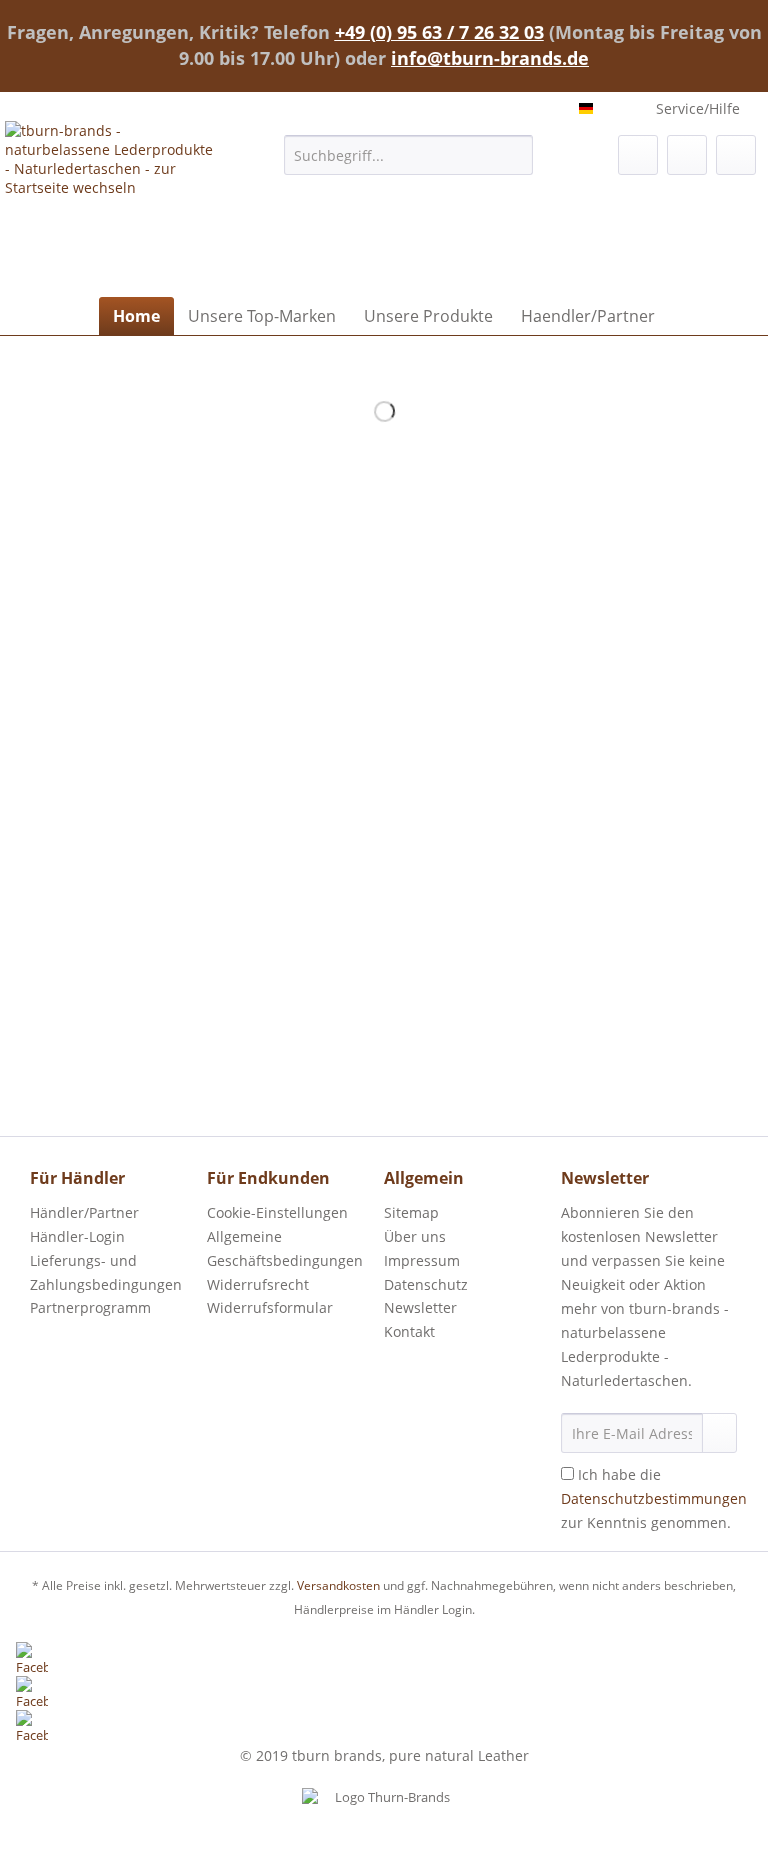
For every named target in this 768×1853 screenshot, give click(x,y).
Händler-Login (77, 1236)
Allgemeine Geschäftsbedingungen (285, 1248)
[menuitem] (409, 164)
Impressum (422, 1260)
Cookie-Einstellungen (277, 1212)
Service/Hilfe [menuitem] (698, 108)
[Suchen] (514, 155)
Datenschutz (426, 1284)
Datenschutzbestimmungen (654, 1498)
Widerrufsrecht (258, 1284)
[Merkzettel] (638, 155)
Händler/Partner (84, 1212)
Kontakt (409, 1331)
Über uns (415, 1236)
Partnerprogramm (90, 1307)
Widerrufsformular (270, 1307)
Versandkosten (338, 1585)
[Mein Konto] (687, 155)
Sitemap (411, 1212)
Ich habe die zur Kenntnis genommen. (654, 1498)
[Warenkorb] (736, 155)
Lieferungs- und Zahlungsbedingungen (106, 1272)
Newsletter (420, 1307)
